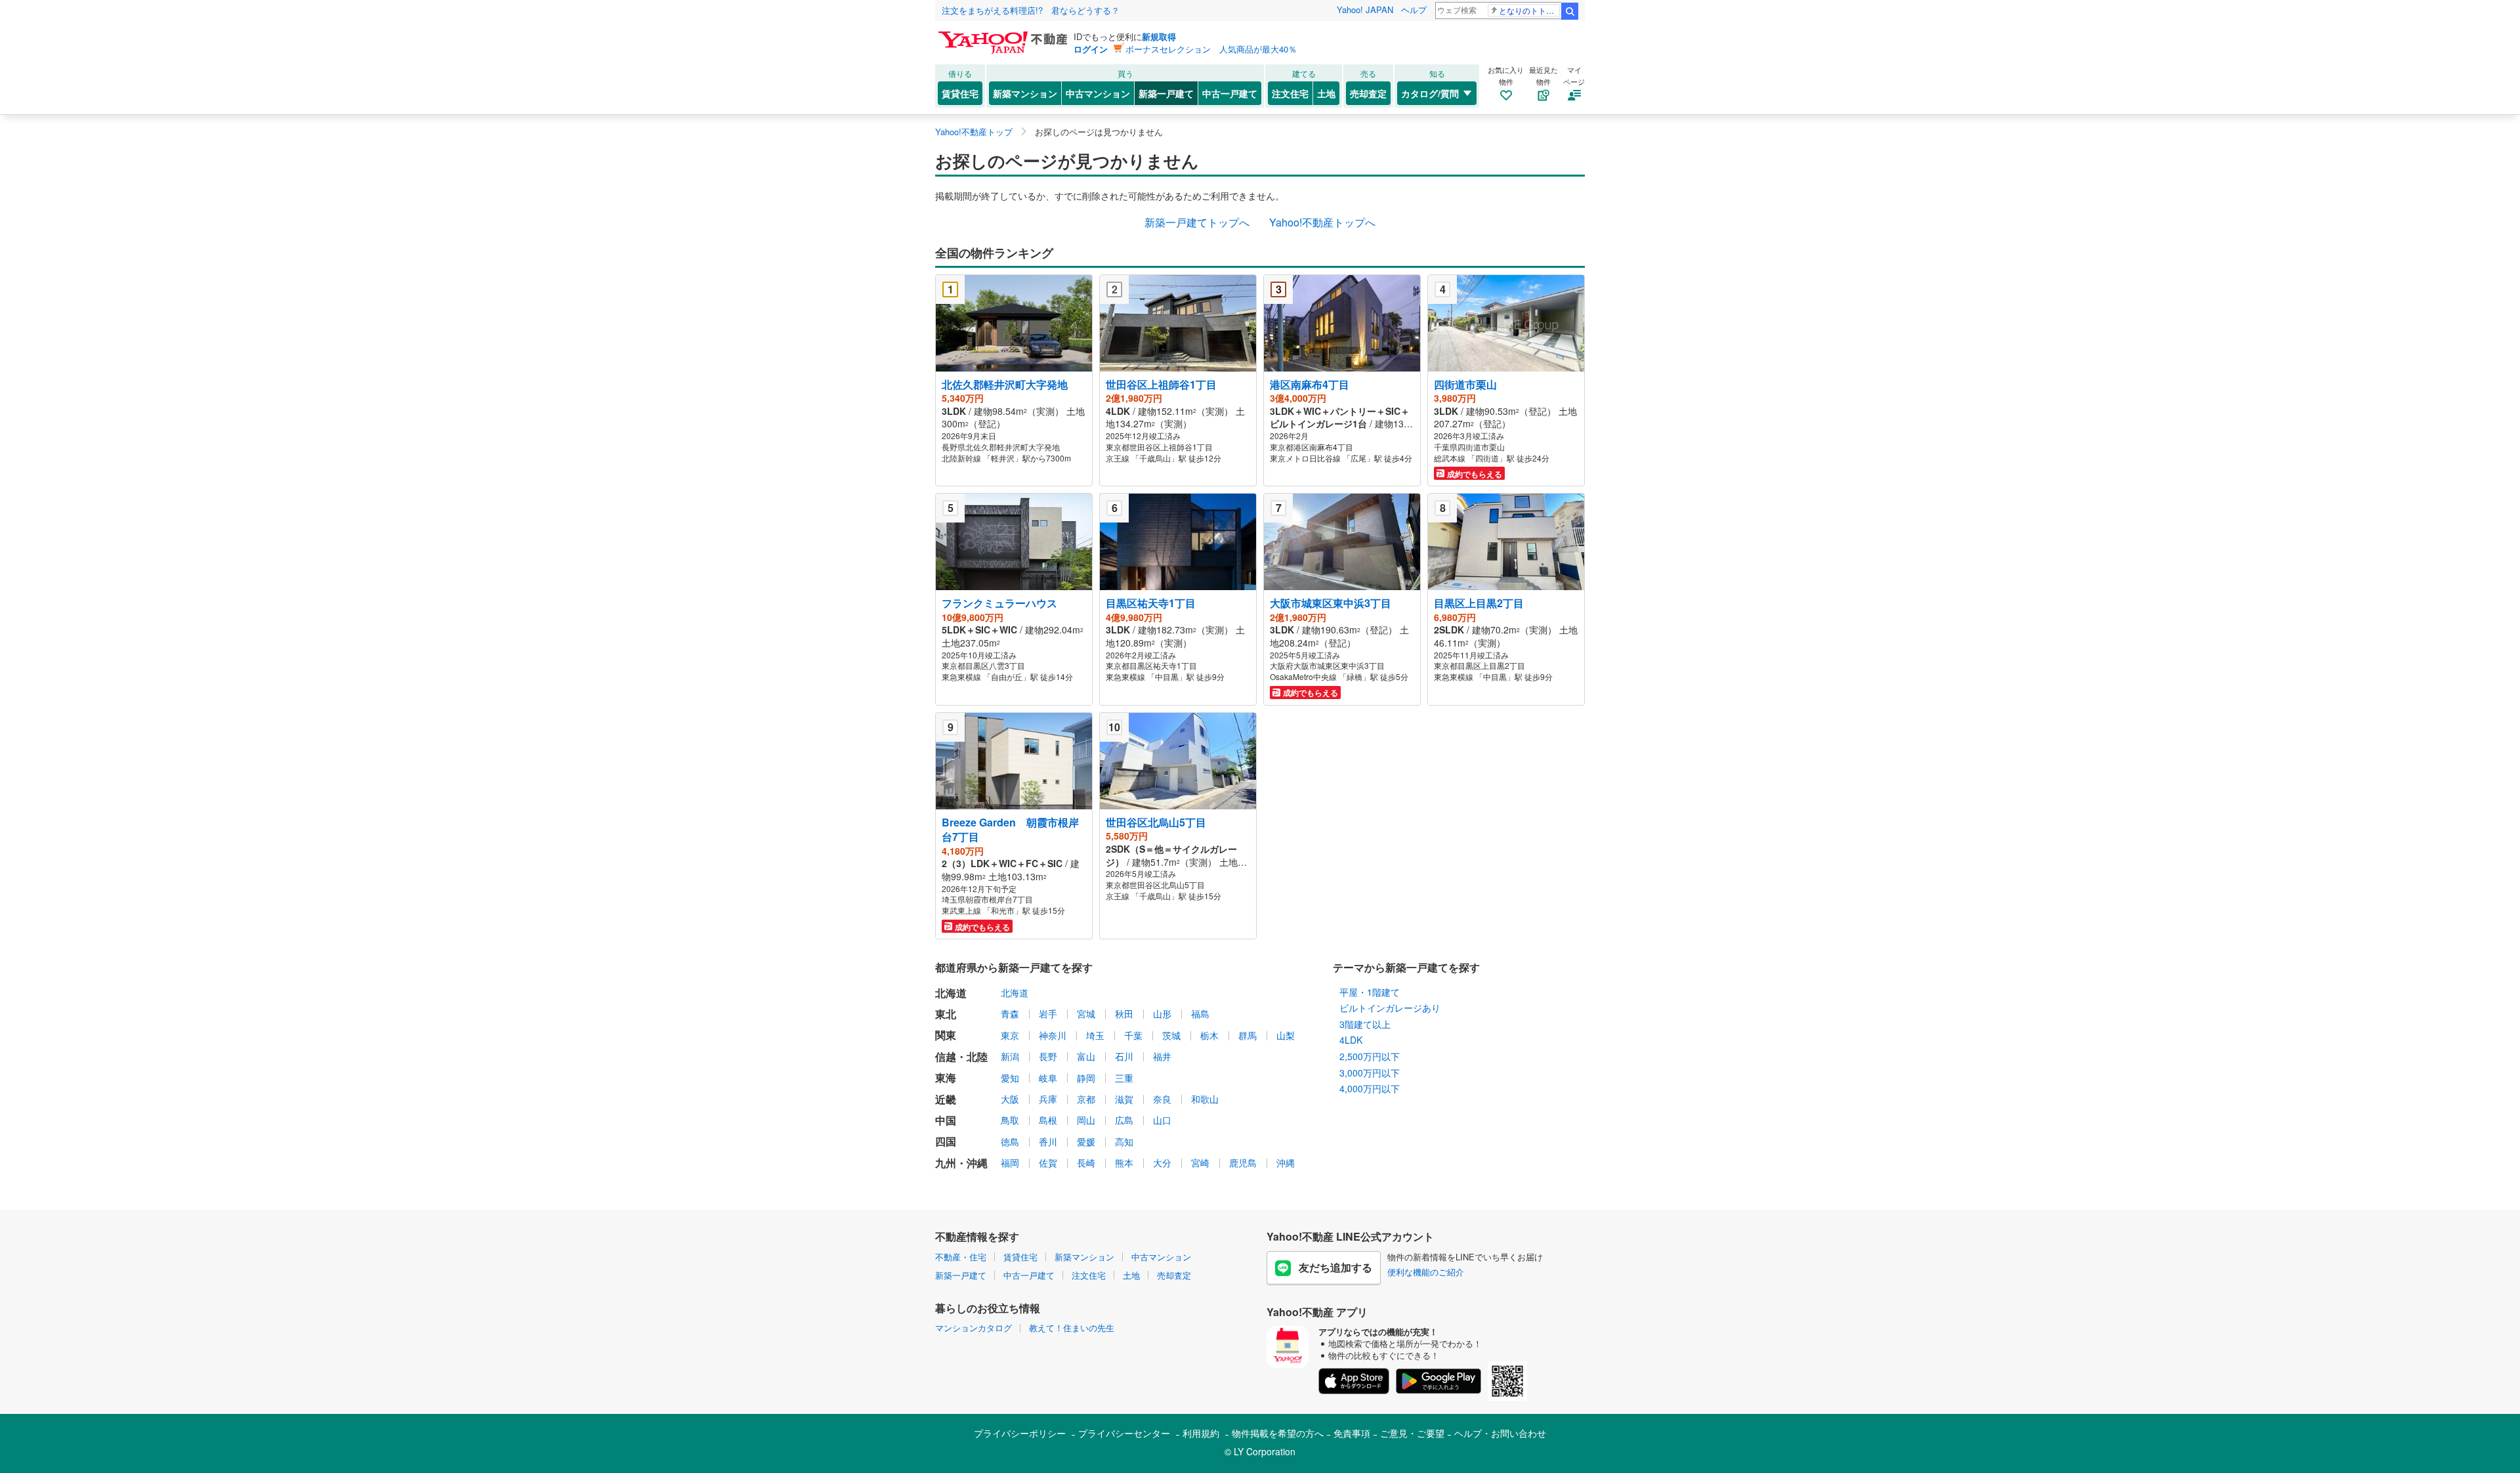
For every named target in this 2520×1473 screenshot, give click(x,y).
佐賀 (1048, 1163)
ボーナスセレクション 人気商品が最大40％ (1211, 49)
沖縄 (1286, 1163)
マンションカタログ (974, 1328)
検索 (1570, 11)
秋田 (1124, 1014)
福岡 (1010, 1163)
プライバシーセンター (1124, 1433)
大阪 (1010, 1099)
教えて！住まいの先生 (1072, 1328)
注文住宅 (1290, 93)
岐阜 (1048, 1078)
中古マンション (1098, 93)
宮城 (1086, 1014)
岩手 (1048, 1014)
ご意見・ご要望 (1412, 1433)
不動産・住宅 (961, 1257)
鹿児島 (1243, 1163)
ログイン (1091, 49)
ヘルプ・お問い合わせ (1500, 1433)
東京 (1010, 1035)
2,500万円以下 (1370, 1056)
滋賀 (1124, 1099)
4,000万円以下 (1370, 1088)
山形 (1162, 1014)
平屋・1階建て (1370, 992)
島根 (1048, 1120)
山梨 (1286, 1035)
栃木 (1209, 1035)
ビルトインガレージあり (1390, 1008)
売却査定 (1368, 93)
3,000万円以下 (1370, 1073)
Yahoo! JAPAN (1365, 10)
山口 (1162, 1120)
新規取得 (1159, 36)
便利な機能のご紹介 (1426, 1272)
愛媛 (1086, 1142)
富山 (1086, 1056)
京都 (1086, 1099)
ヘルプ (1414, 10)
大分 (1162, 1163)
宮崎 (1200, 1163)
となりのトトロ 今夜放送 (1529, 10)
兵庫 (1048, 1099)
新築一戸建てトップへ (1197, 222)
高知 (1124, 1142)
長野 (1048, 1056)
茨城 (1171, 1035)
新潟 (1010, 1056)
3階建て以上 (1365, 1024)
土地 (1326, 93)
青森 (1010, 1014)
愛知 (1010, 1078)
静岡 (1086, 1078)
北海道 (1015, 993)
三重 (1124, 1078)
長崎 (1086, 1163)
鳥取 (1010, 1120)
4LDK (1351, 1040)
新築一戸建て (1166, 93)
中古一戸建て (1230, 93)
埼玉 (1095, 1035)
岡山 (1086, 1120)
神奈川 (1053, 1035)
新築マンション (1025, 93)
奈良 (1162, 1099)
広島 (1124, 1120)
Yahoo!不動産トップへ (1322, 222)
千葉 (1133, 1035)
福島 (1200, 1014)
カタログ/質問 (1430, 93)
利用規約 (1201, 1433)
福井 (1162, 1056)
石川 (1124, 1056)
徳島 (1010, 1142)
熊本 (1124, 1163)
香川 (1048, 1142)
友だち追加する (1335, 1267)
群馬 (1248, 1035)
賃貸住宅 (960, 93)
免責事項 (1352, 1433)
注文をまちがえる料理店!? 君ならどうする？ (1031, 10)
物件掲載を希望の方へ (1278, 1433)
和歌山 (1205, 1099)
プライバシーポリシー (1020, 1433)
